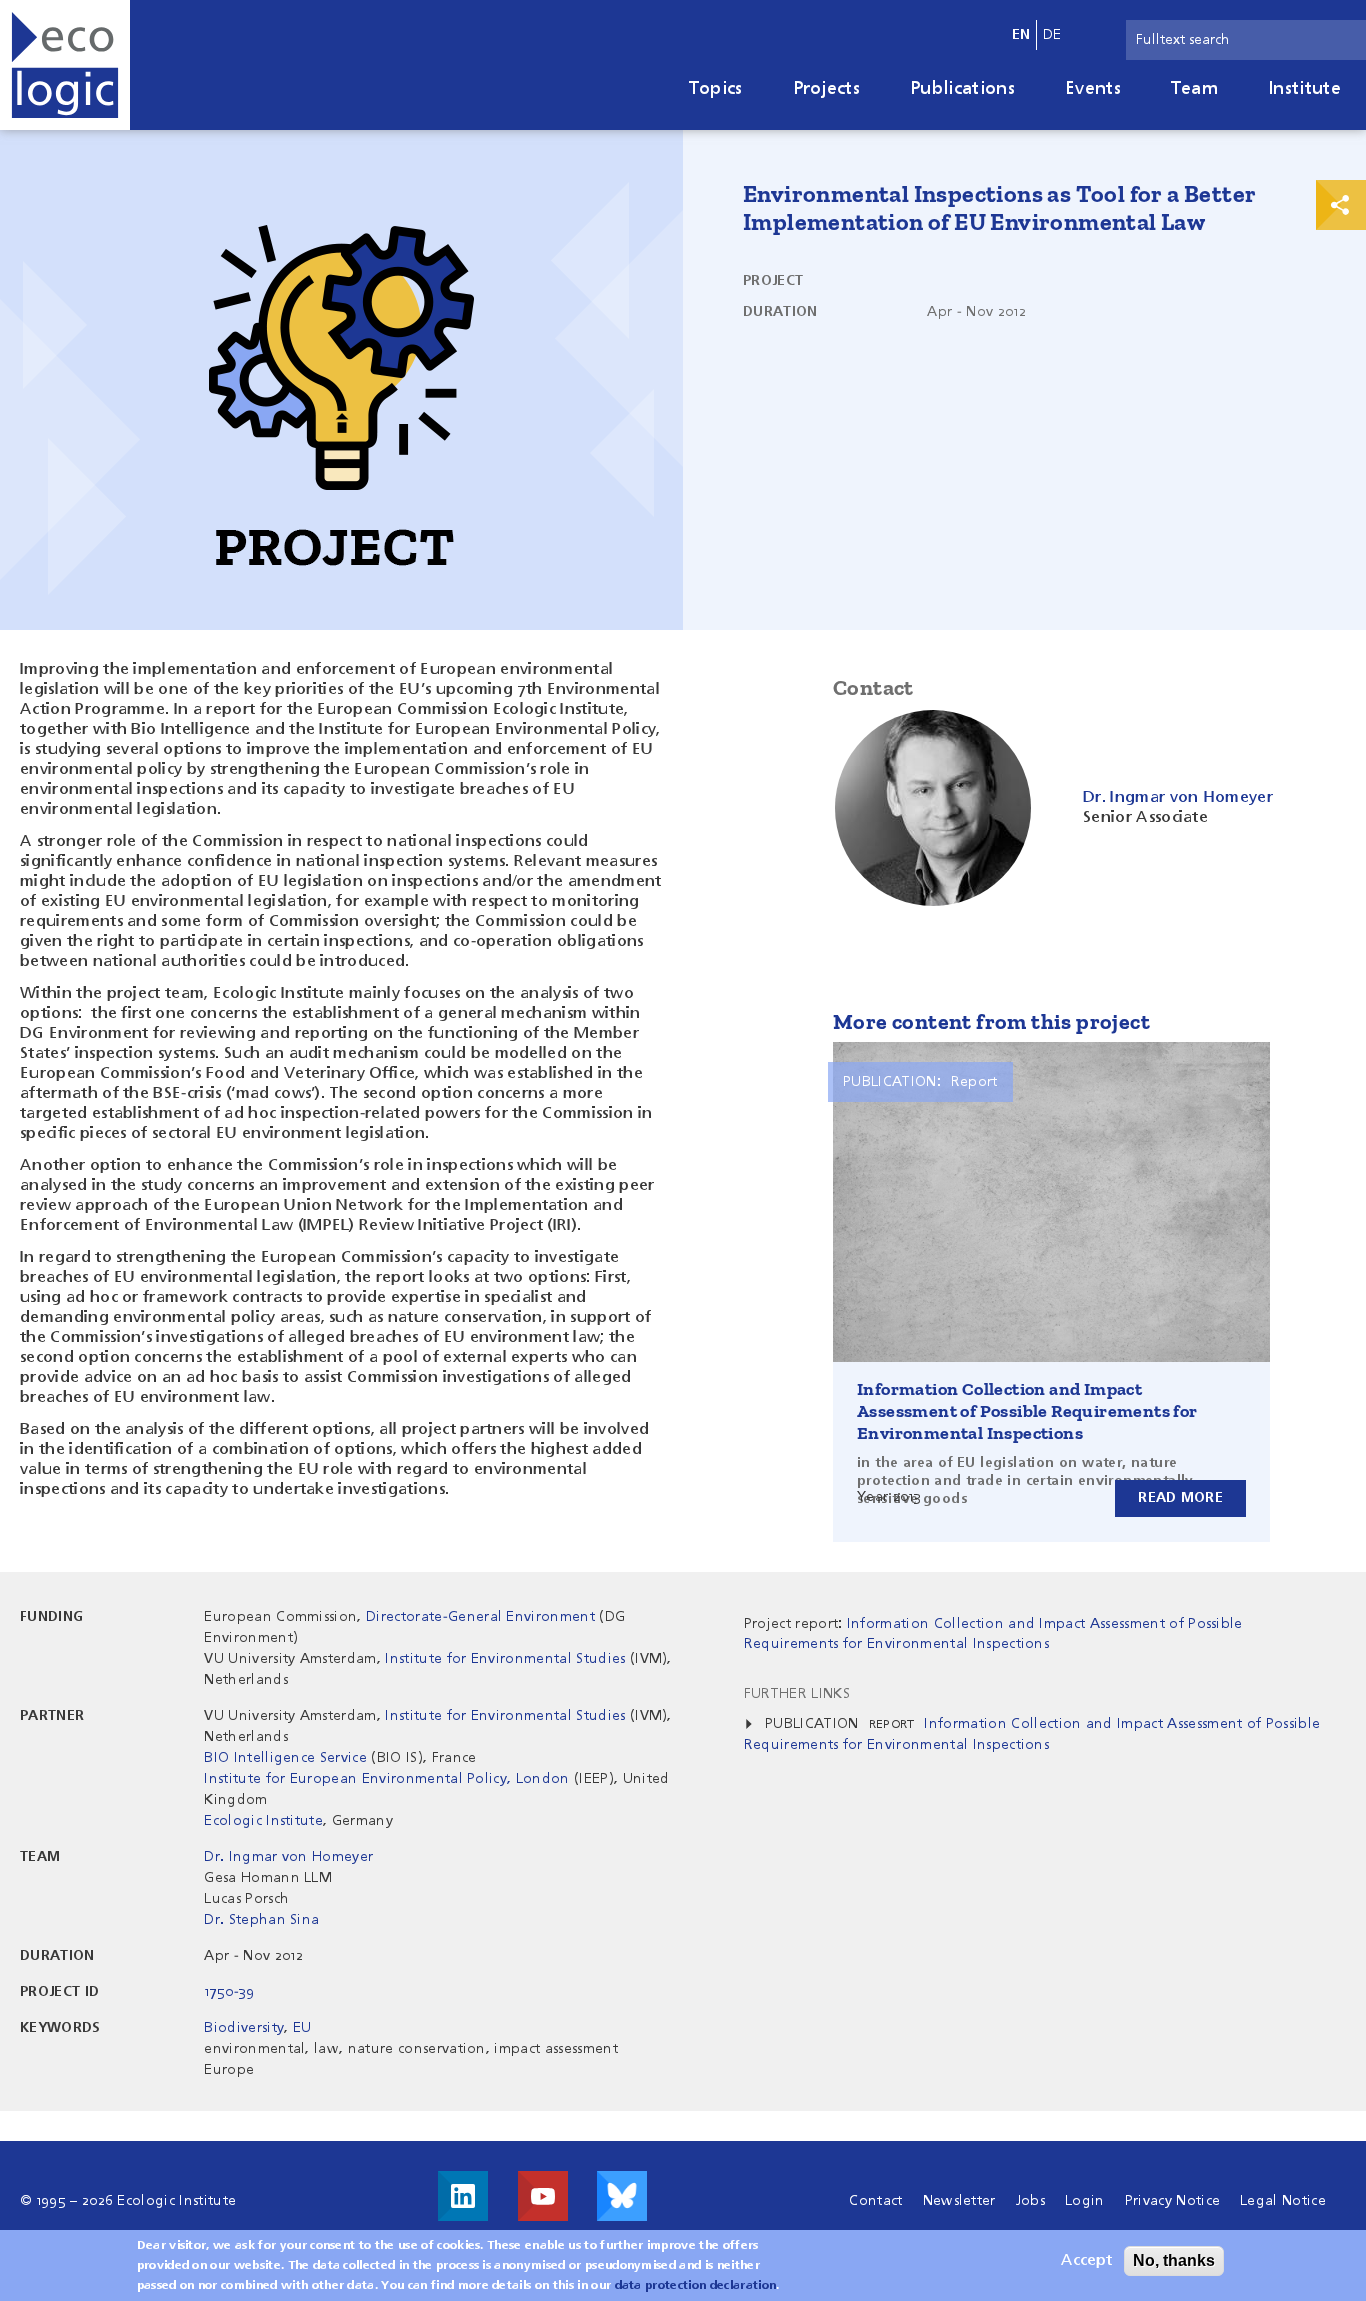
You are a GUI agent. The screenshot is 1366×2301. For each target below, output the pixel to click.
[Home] (65, 65)
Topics (716, 89)
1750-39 (229, 1992)
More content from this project (991, 1021)
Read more (1180, 1498)
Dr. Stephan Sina (261, 1920)
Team (1194, 89)
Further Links (797, 1694)
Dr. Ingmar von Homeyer (288, 1857)
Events (1093, 89)
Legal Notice (1283, 2201)
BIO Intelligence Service (285, 1758)
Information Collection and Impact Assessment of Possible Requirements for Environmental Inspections (1027, 1411)
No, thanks (1174, 2260)
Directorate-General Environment (480, 1617)
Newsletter (959, 2201)
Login (1085, 2201)
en (1021, 35)
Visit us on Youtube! (543, 2196)
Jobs (1030, 2201)
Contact (875, 2201)
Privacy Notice (1172, 2201)
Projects (827, 89)
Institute (1304, 89)
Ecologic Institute (263, 1821)
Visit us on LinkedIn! (463, 2196)
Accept (1086, 2261)
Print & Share (1341, 205)
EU (302, 2028)
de (1052, 35)
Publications (962, 89)
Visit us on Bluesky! (622, 2196)
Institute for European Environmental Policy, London (386, 1779)
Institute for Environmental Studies (505, 1659)
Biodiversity (244, 2028)
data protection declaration (696, 2286)
